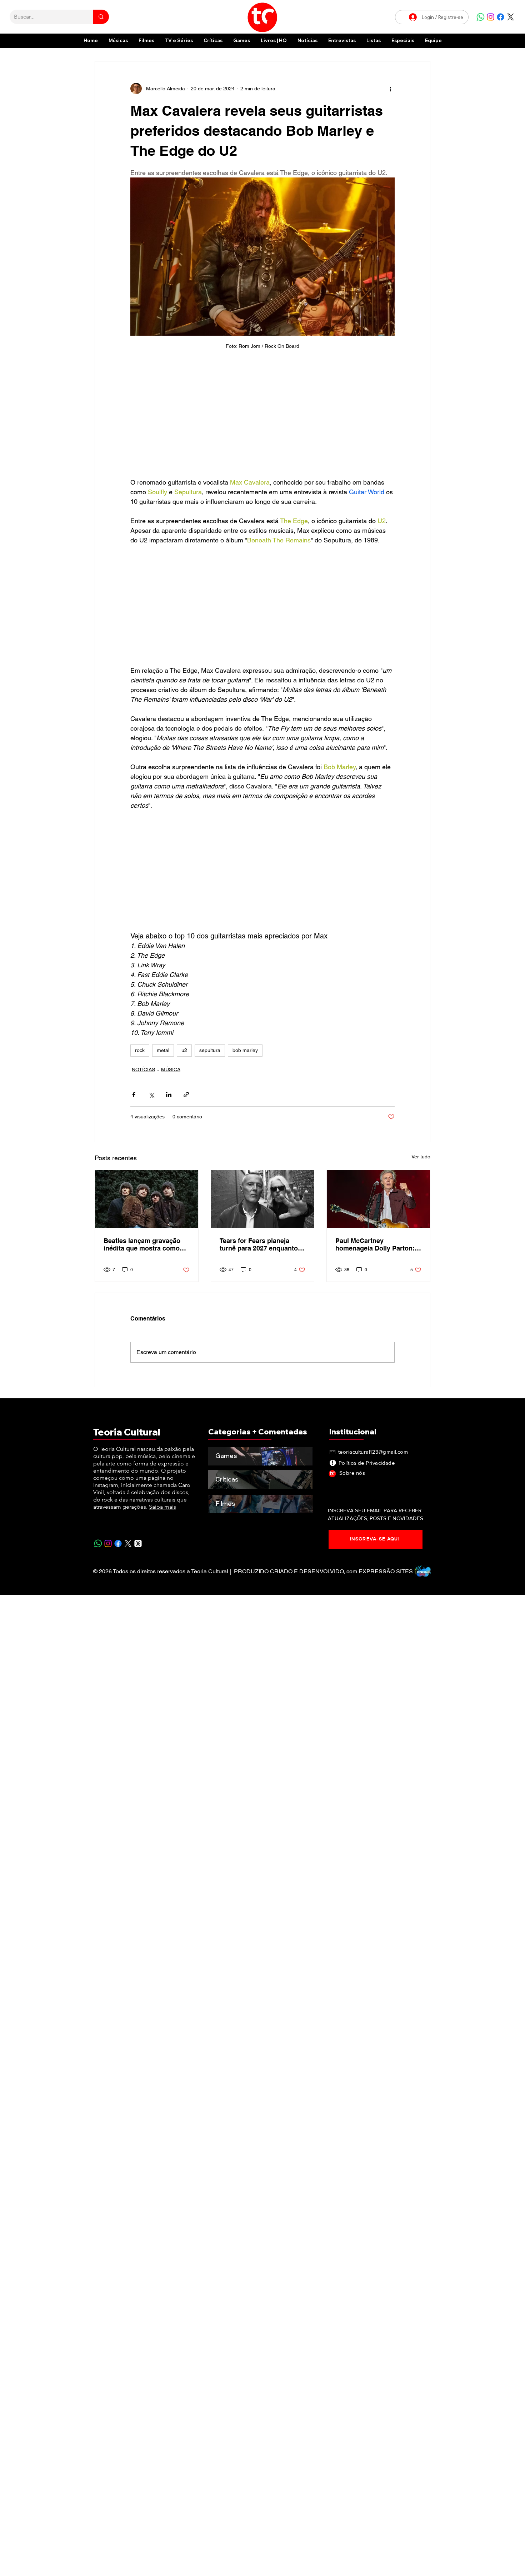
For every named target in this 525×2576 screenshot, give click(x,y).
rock (140, 1050)
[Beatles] (147, 1199)
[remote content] (262, 417)
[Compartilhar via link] (186, 1095)
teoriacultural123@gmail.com (373, 1452)
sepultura (210, 1050)
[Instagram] (491, 17)
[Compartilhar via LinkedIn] (169, 1095)
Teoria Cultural (127, 1432)
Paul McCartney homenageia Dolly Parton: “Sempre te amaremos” (375, 1244)
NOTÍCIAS (143, 1069)
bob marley (245, 1050)
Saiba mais (162, 1507)
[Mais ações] (390, 89)
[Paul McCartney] (378, 1199)
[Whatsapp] (481, 17)
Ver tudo (421, 1157)
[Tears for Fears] (263, 1199)
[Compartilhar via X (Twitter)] (151, 1095)
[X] (511, 17)
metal (163, 1050)
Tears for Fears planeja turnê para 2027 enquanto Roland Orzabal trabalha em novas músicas (262, 1244)
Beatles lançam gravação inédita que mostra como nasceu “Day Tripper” (142, 1244)
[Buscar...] (101, 17)
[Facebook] (501, 17)
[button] (403, 41)
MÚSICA (171, 1069)
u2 (184, 1050)
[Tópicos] (138, 1543)
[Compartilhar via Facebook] (134, 1095)
